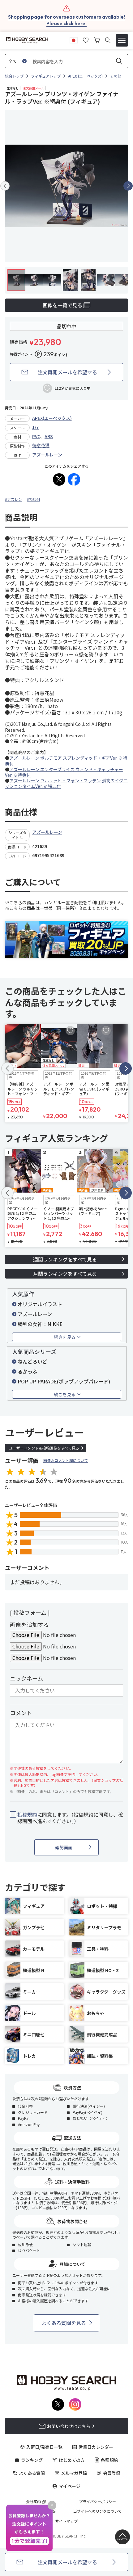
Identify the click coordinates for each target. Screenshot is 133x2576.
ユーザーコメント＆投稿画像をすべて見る (44, 1448)
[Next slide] (128, 186)
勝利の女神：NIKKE (40, 1324)
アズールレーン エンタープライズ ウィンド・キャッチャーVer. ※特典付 (64, 772)
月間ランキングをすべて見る (65, 1274)
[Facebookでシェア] (74, 479)
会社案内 (33, 2502)
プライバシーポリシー (97, 2502)
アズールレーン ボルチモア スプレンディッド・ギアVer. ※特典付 (66, 761)
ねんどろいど (32, 1361)
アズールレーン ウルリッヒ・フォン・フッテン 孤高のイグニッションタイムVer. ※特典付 (66, 783)
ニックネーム (26, 1678)
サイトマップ (66, 2521)
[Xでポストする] (59, 479)
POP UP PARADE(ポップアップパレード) (64, 1381)
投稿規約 (27, 1814)
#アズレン (13, 499)
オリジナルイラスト (40, 1304)
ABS (49, 436)
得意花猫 (41, 445)
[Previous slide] (5, 186)
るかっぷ (28, 1371)
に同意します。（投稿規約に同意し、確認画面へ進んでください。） (70, 1818)
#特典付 (34, 499)
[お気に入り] (86, 39)
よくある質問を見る (64, 2323)
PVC (36, 436)
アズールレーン (47, 455)
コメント (21, 1713)
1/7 (35, 427)
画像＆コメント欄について (66, 1460)
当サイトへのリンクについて (97, 2511)
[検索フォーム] (108, 40)
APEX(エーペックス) (52, 418)
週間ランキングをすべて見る (65, 1259)
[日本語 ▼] (74, 39)
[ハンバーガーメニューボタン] (122, 40)
